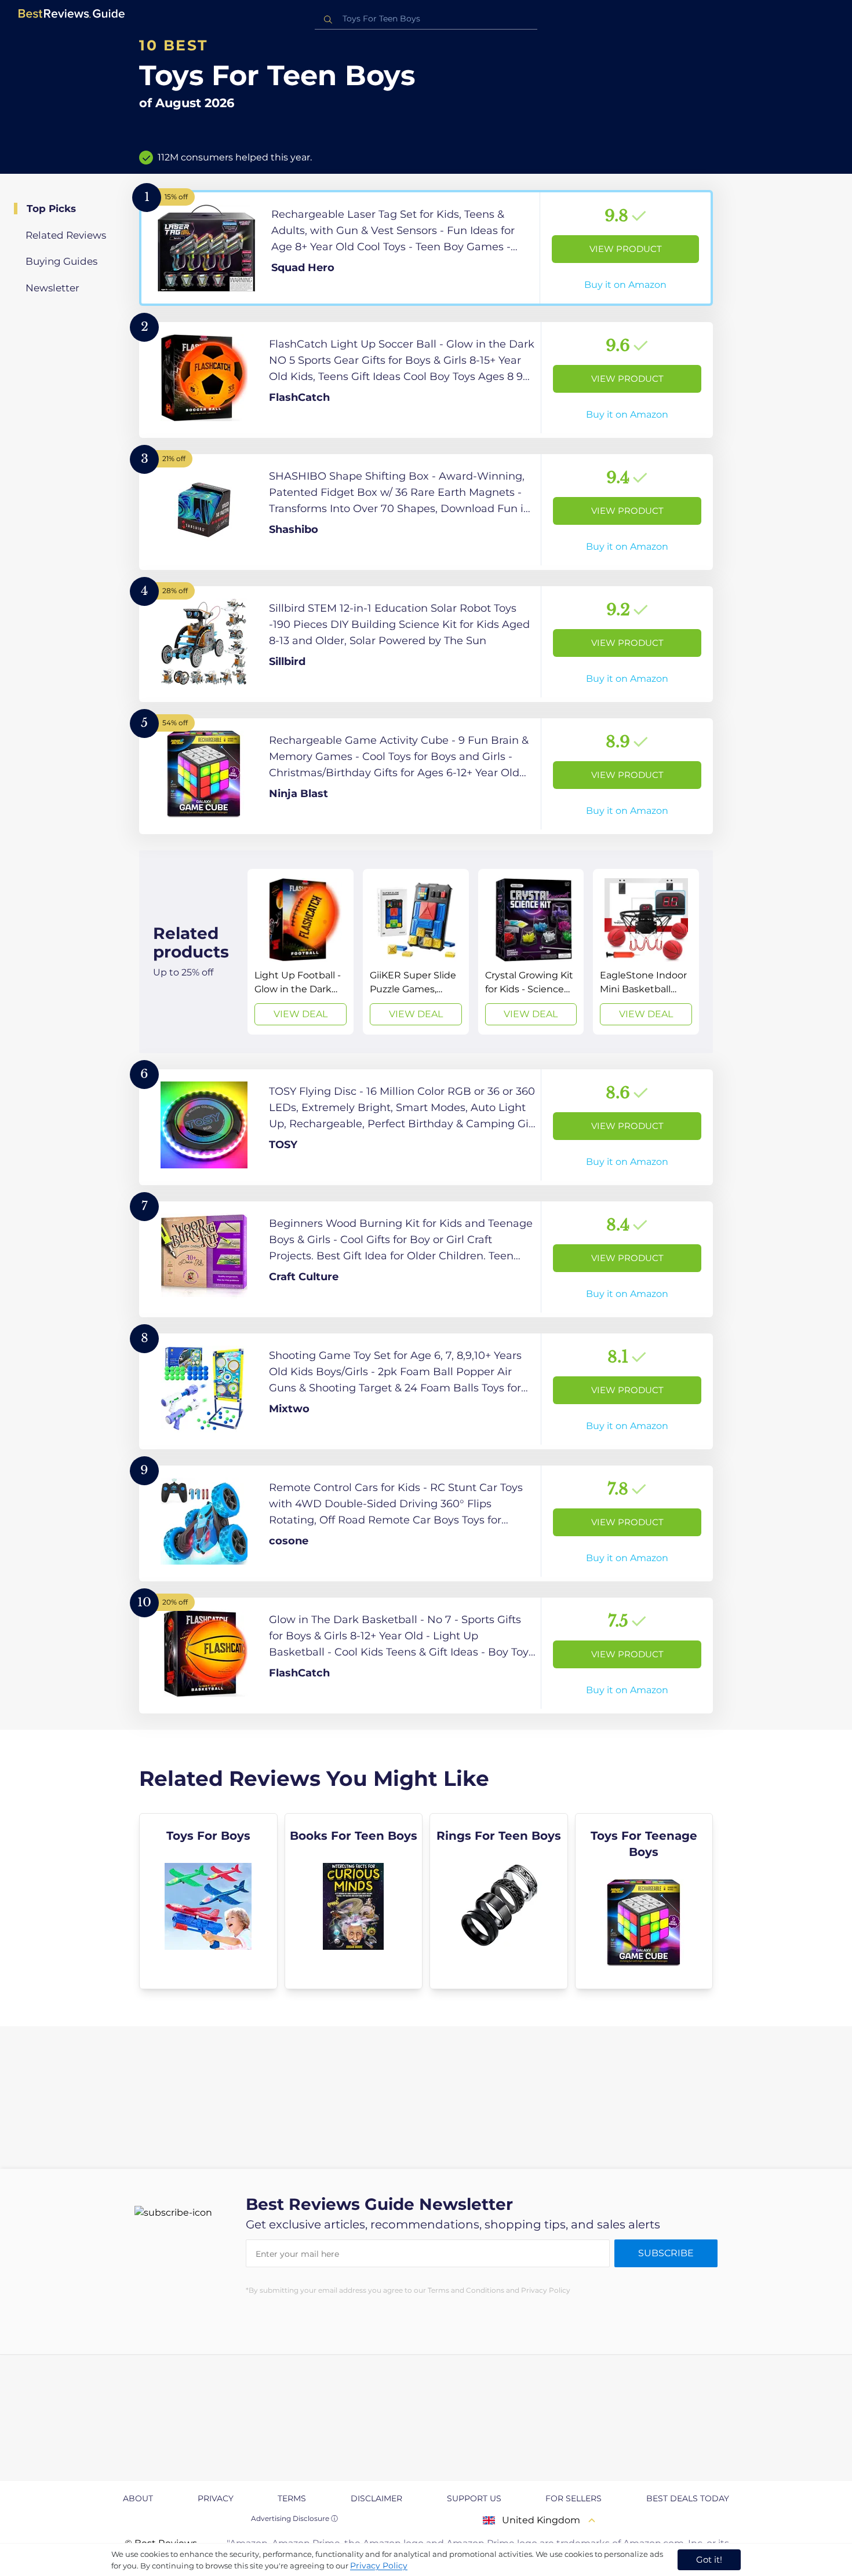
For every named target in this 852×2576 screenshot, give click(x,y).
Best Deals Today (688, 2498)
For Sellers (574, 2498)
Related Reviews (66, 235)
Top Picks (51, 209)
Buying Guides (61, 261)
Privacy (216, 2498)
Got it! (709, 2559)
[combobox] (426, 19)
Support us (474, 2498)
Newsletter (52, 288)
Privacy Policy (379, 2566)
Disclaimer (376, 2498)
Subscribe (666, 2253)
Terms (292, 2498)
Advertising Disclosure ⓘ (294, 2518)
